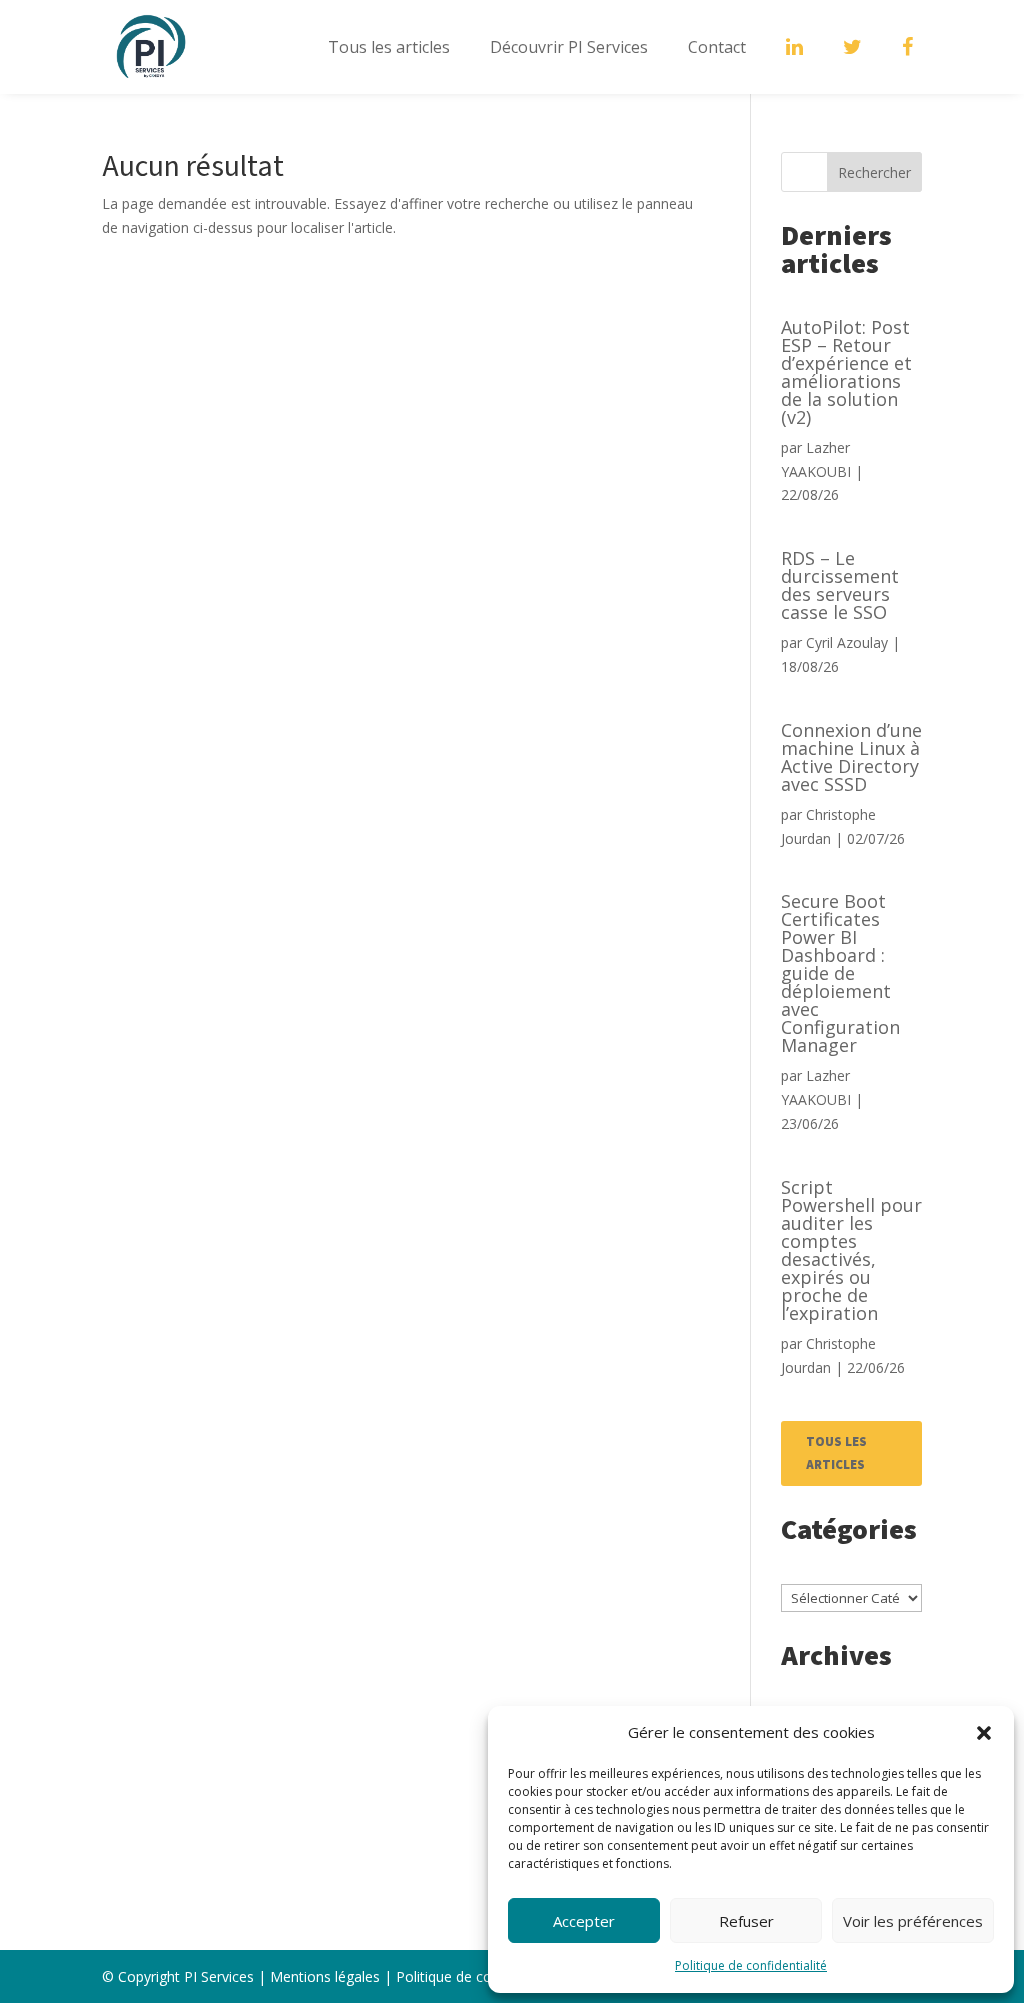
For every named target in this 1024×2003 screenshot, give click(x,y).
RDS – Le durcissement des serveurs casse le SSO (840, 585)
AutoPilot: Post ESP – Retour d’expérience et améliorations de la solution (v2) (846, 372)
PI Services (219, 1976)
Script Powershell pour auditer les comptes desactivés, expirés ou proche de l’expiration (851, 1250)
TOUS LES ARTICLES (836, 1453)
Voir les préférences (913, 1921)
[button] (984, 1733)
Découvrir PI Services (569, 47)
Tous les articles (389, 47)
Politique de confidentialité (751, 1965)
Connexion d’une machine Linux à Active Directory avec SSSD (851, 757)
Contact (717, 47)
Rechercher (874, 172)
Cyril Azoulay (847, 642)
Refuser (746, 1921)
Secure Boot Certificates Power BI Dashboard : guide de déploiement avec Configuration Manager (840, 973)
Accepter (584, 1921)
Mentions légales (325, 1976)
